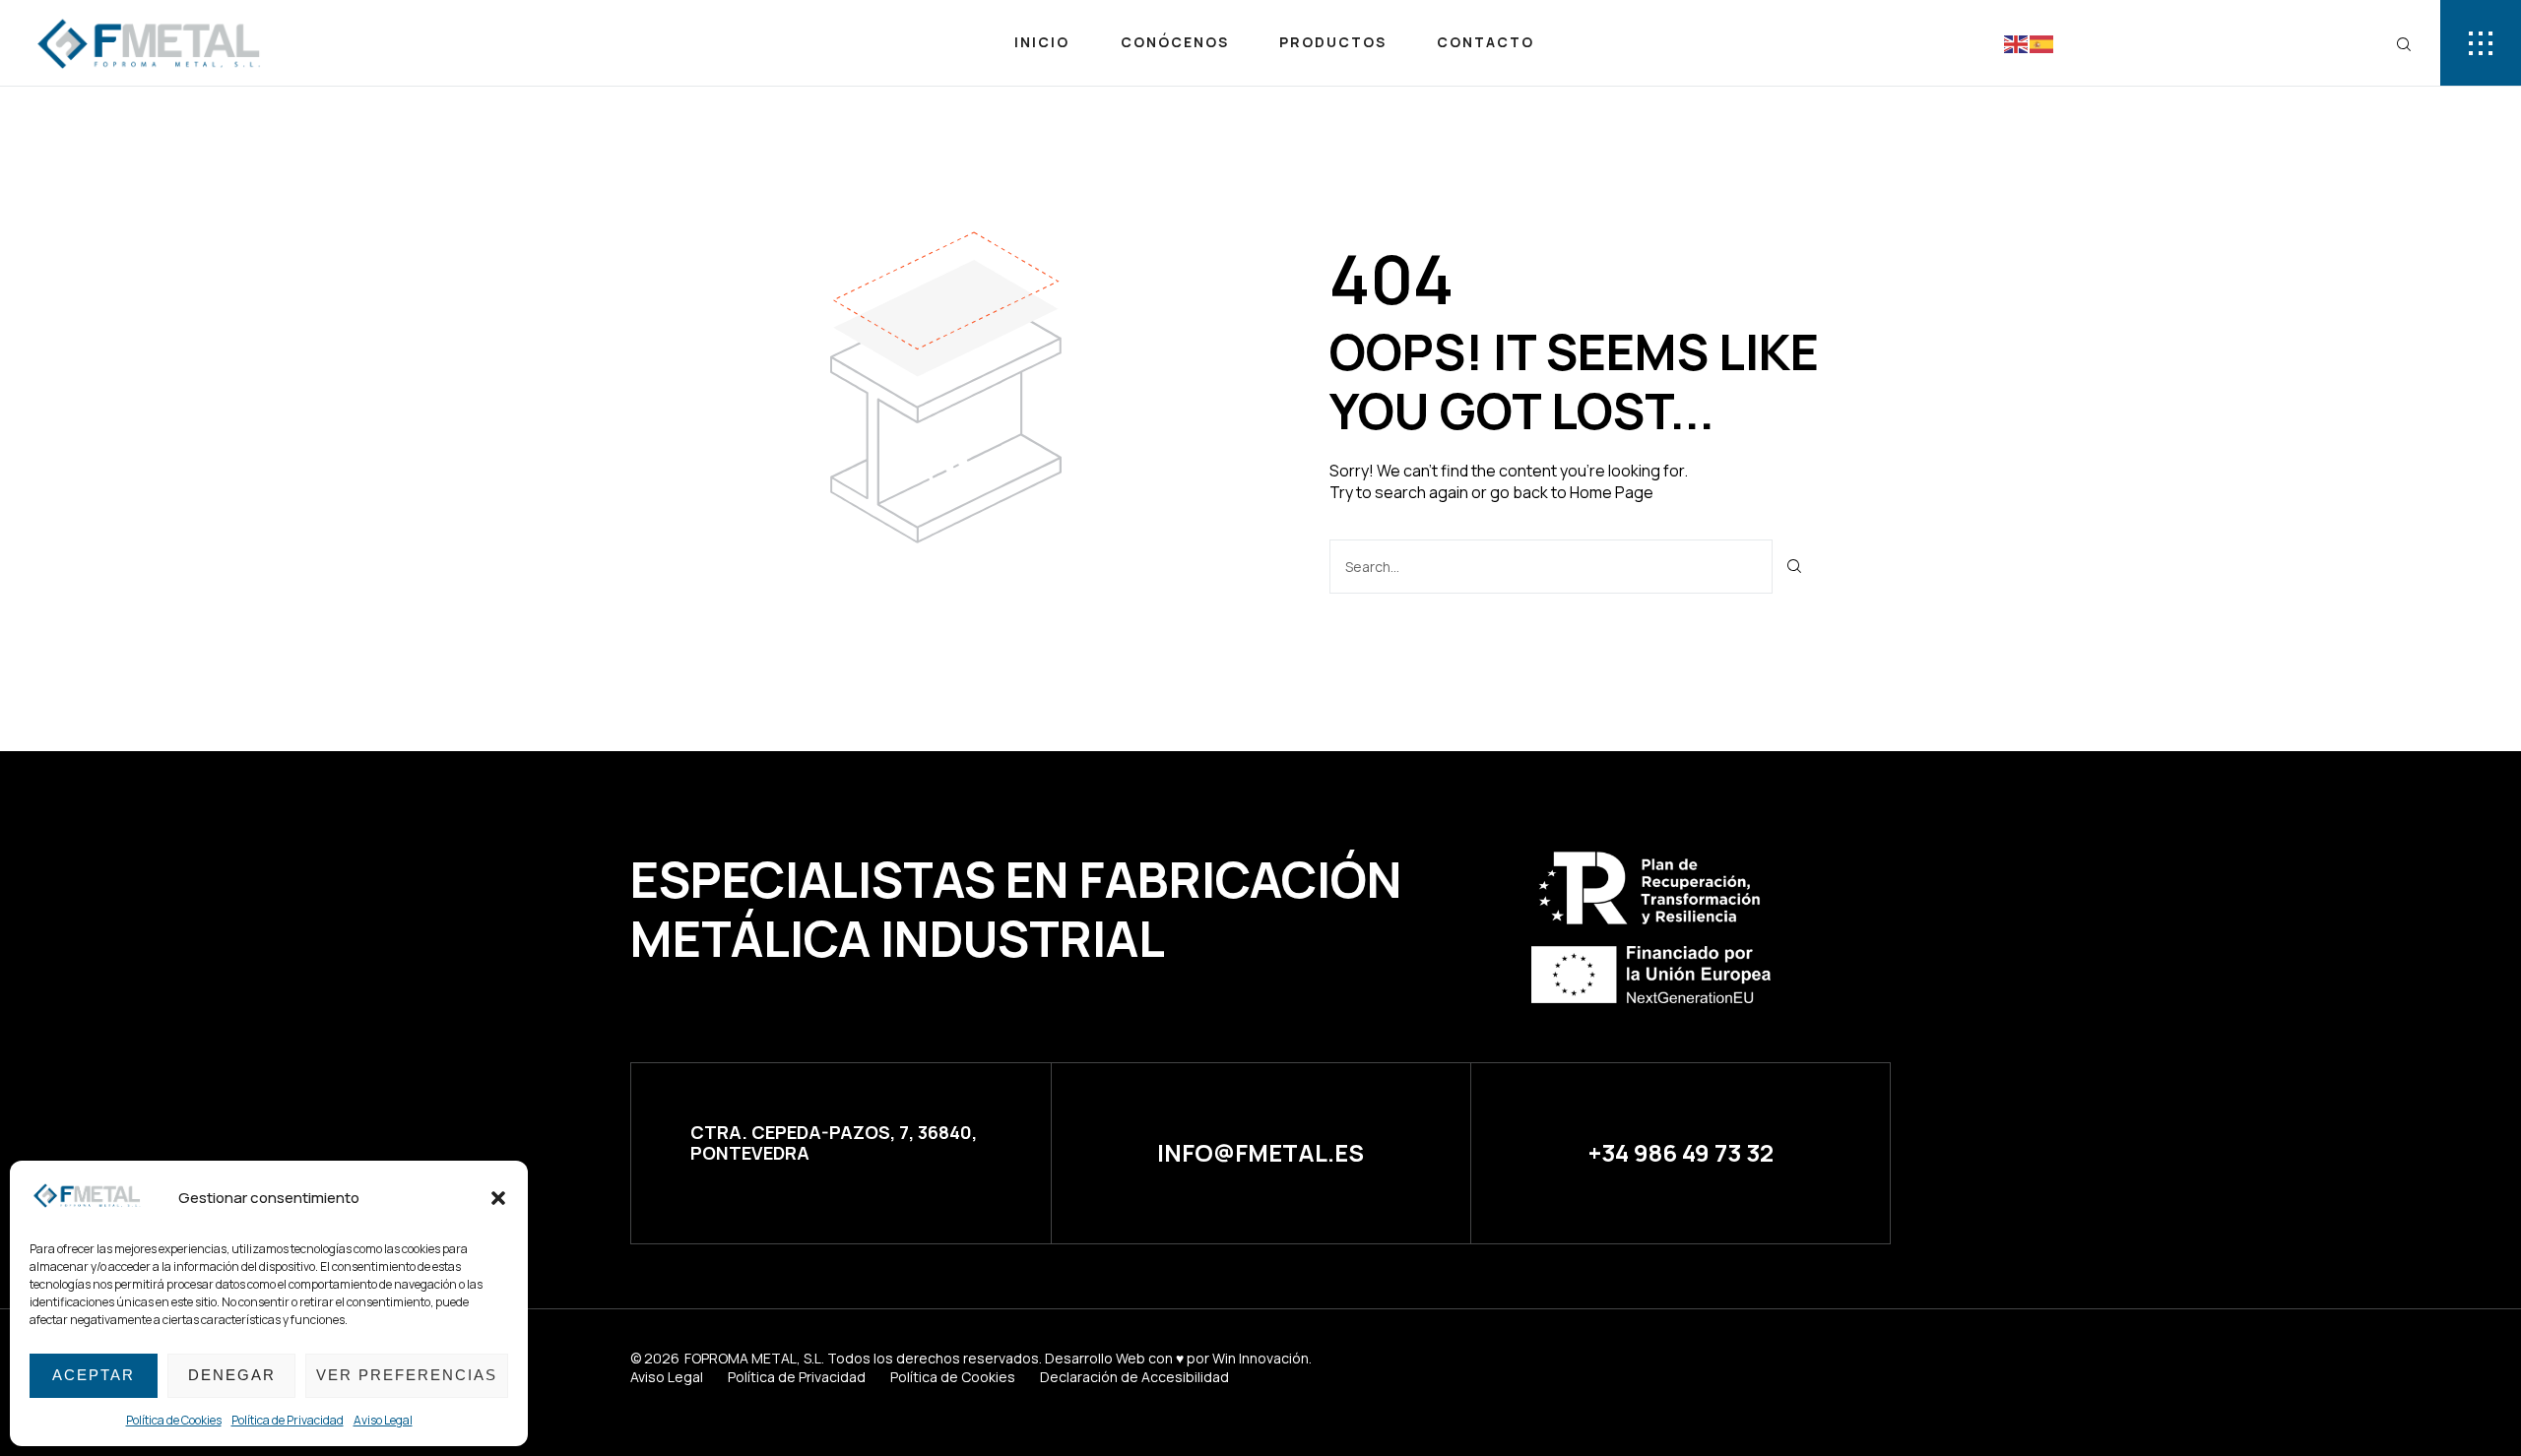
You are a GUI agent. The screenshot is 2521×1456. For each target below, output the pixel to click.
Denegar (232, 1375)
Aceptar (94, 1375)
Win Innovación (1260, 1358)
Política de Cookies (174, 1420)
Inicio (1042, 42)
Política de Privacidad (288, 1420)
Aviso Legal (383, 1420)
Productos (1333, 42)
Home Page (1612, 492)
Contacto (1486, 42)
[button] (498, 1198)
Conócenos (1175, 42)
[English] (2017, 42)
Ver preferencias (407, 1375)
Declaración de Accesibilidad (1134, 1377)
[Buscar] (1795, 567)
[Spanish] (2042, 42)
